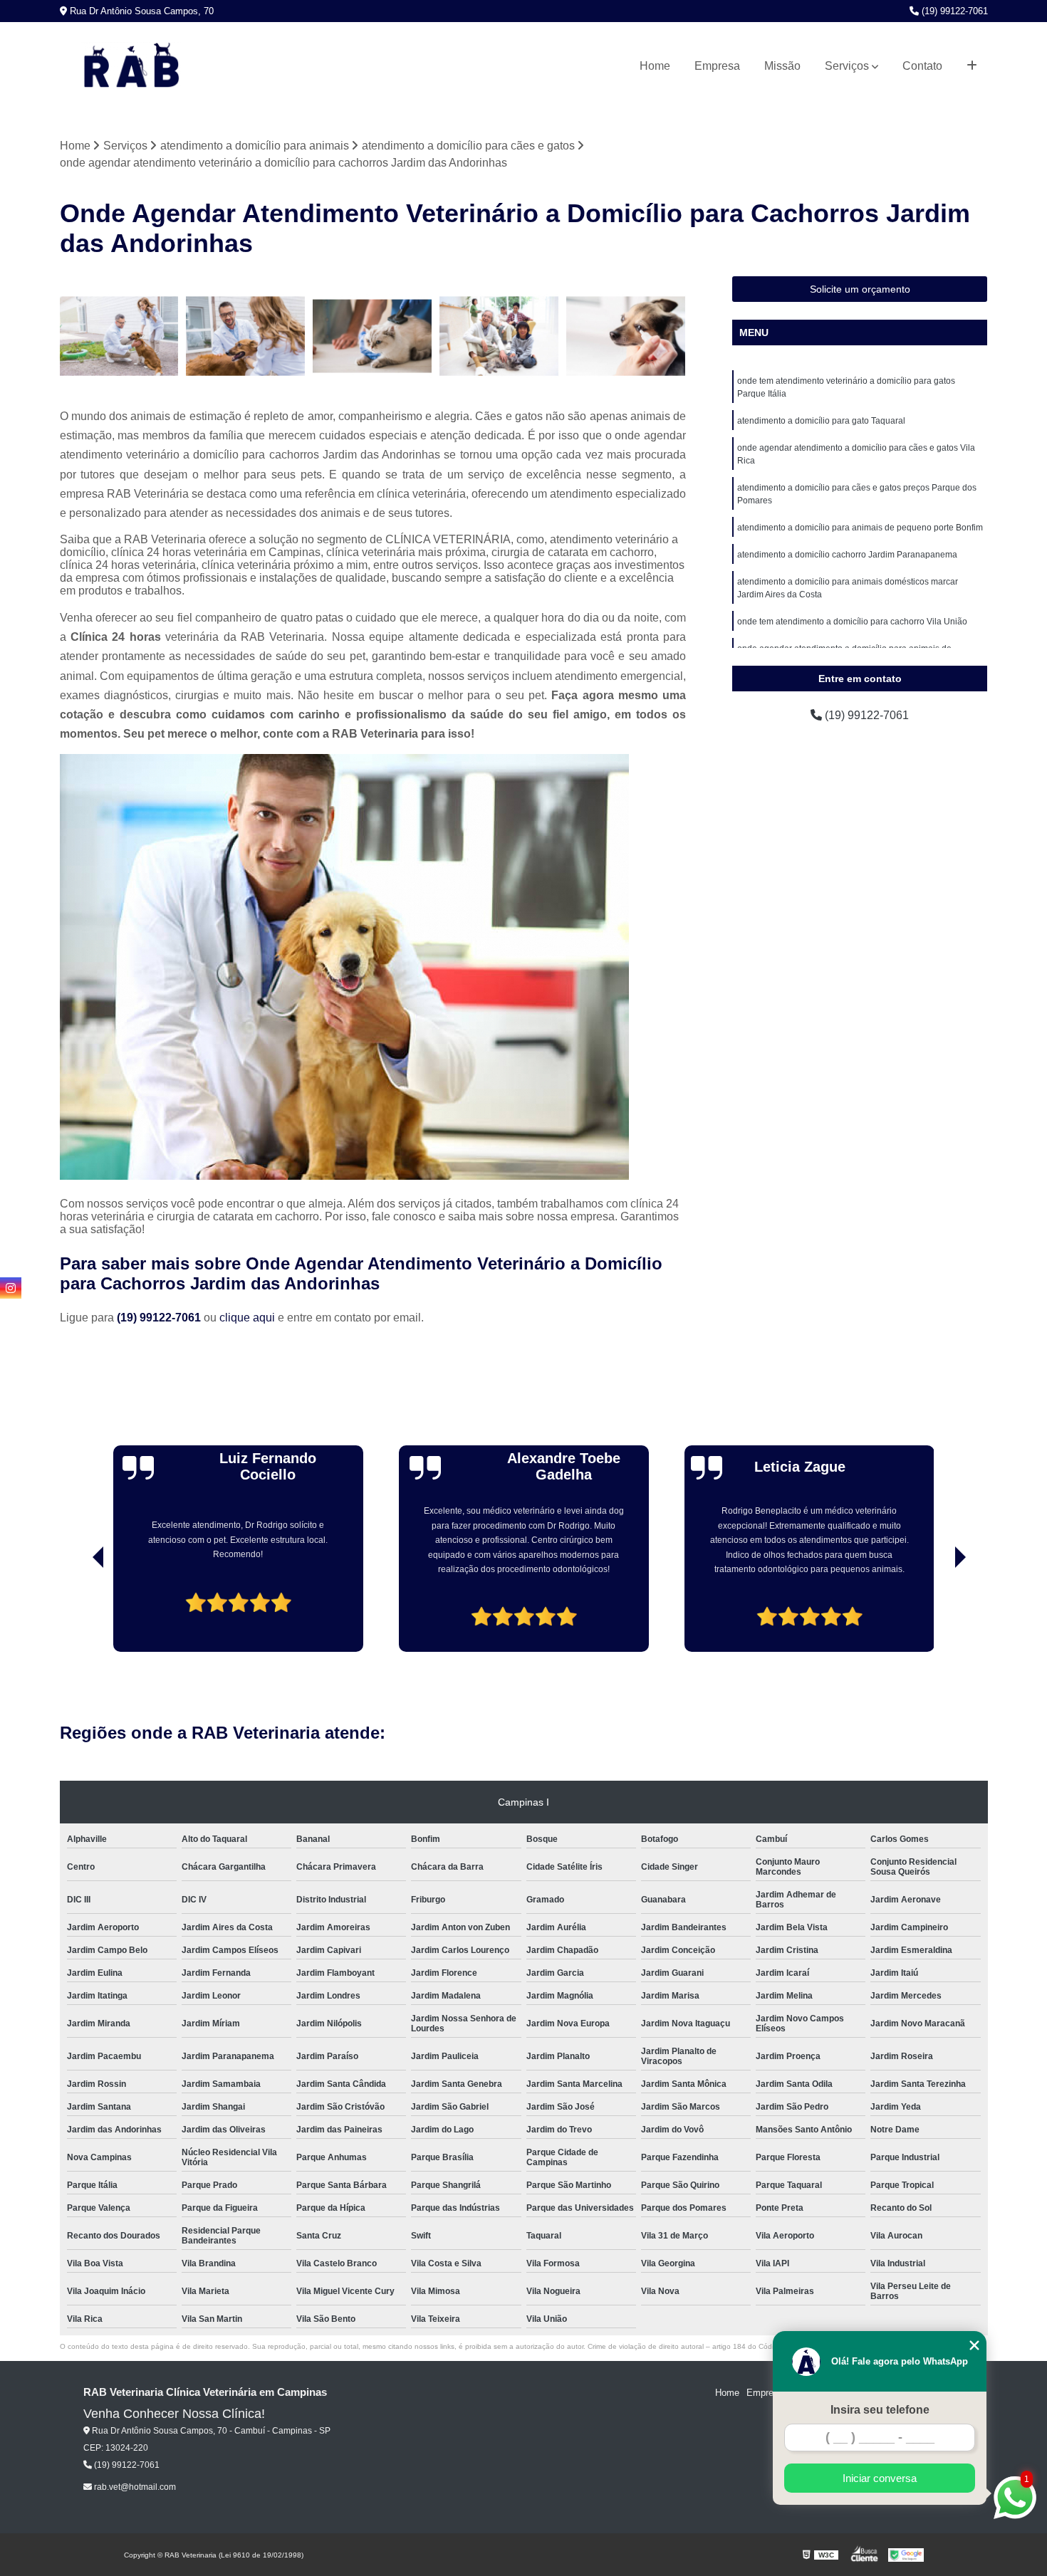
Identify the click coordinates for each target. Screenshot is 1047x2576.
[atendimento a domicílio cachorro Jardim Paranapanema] (246, 336)
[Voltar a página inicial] (131, 66)
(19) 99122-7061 (953, 11)
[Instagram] (11, 1288)
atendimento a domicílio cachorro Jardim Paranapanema (847, 555)
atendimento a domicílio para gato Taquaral (821, 421)
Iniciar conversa (880, 2478)
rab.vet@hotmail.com (134, 2487)
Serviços (847, 66)
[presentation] (78, 1612)
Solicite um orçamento (860, 289)
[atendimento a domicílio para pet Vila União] (120, 336)
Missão (782, 66)
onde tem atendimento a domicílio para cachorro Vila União (852, 622)
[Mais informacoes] (972, 66)
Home (655, 66)
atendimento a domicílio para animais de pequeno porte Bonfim (860, 528)
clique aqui (247, 1318)
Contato (922, 66)
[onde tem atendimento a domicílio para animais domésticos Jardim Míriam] (499, 336)
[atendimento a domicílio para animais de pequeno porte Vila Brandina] (626, 336)
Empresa (717, 66)
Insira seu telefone (880, 2410)
